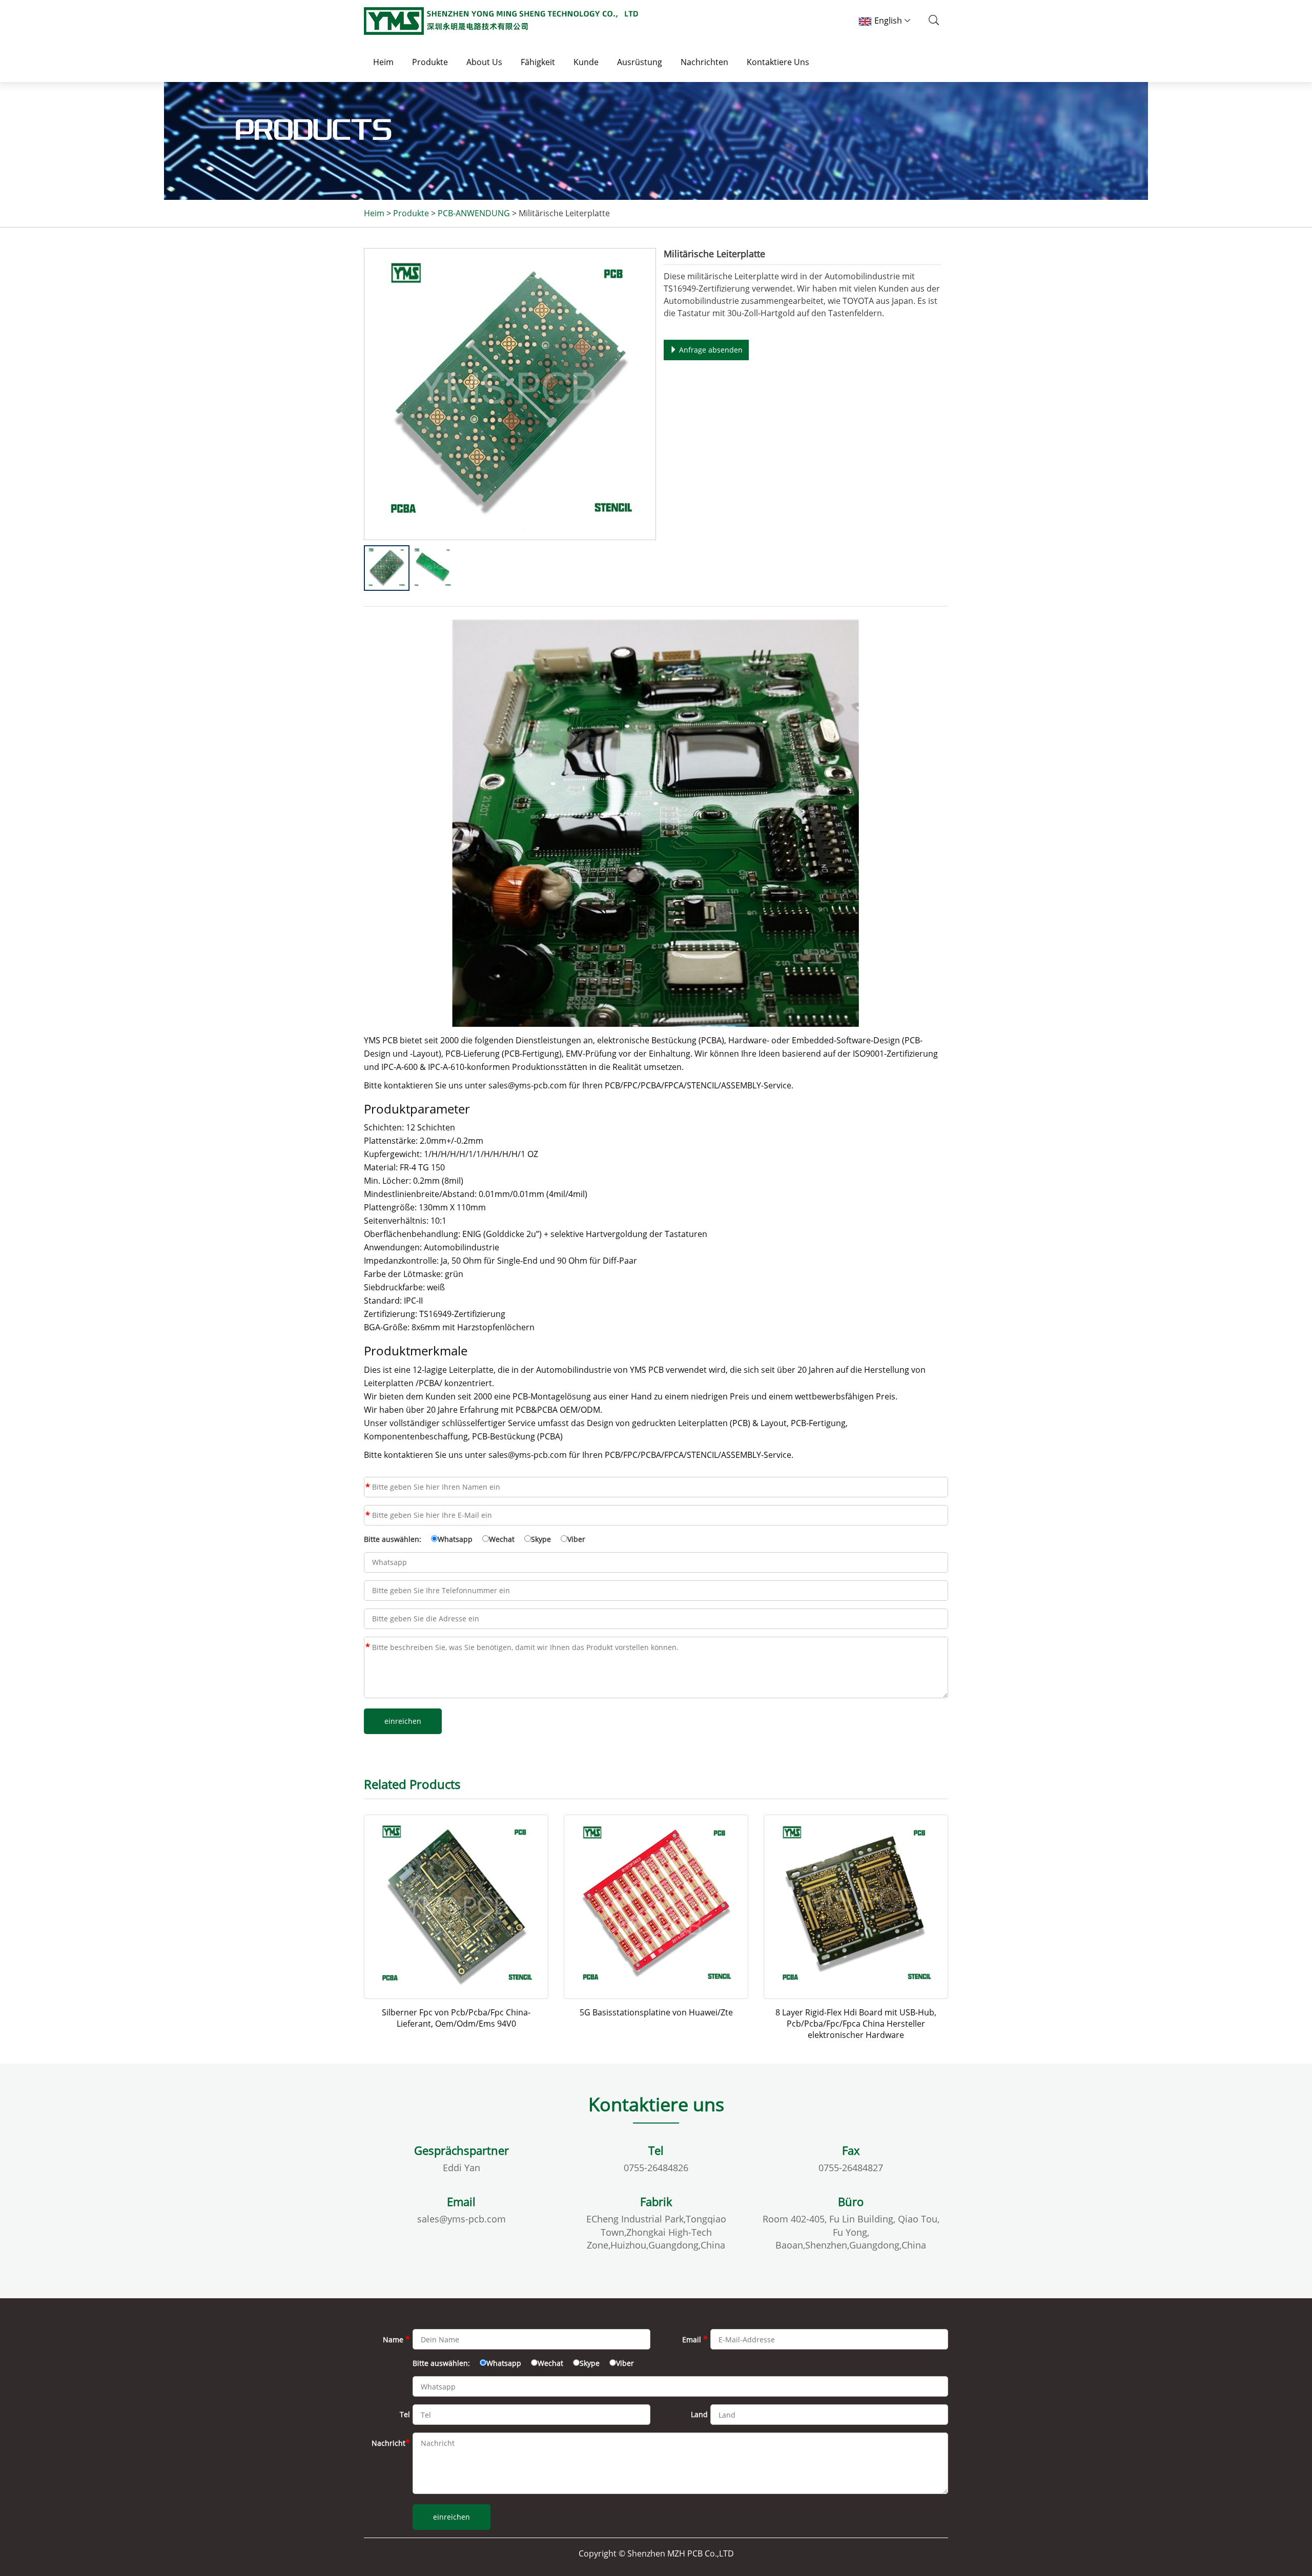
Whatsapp (455, 1539)
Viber (576, 1539)
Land (699, 2414)
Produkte (430, 62)
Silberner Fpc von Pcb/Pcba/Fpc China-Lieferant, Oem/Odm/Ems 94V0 (456, 2018)
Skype (541, 1539)
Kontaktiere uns (778, 62)
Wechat (502, 1539)
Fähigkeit (538, 62)
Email (368, 1515)
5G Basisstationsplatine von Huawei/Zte (656, 2012)
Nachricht (368, 1647)
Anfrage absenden (710, 350)
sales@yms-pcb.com (462, 2219)
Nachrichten (704, 62)
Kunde (586, 62)
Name (368, 1487)
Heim (383, 62)
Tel (405, 2414)
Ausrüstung (640, 62)
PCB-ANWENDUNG (474, 213)
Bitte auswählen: (393, 1539)
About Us (484, 62)
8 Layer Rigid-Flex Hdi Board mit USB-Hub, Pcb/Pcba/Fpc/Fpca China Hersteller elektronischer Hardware (856, 2024)
